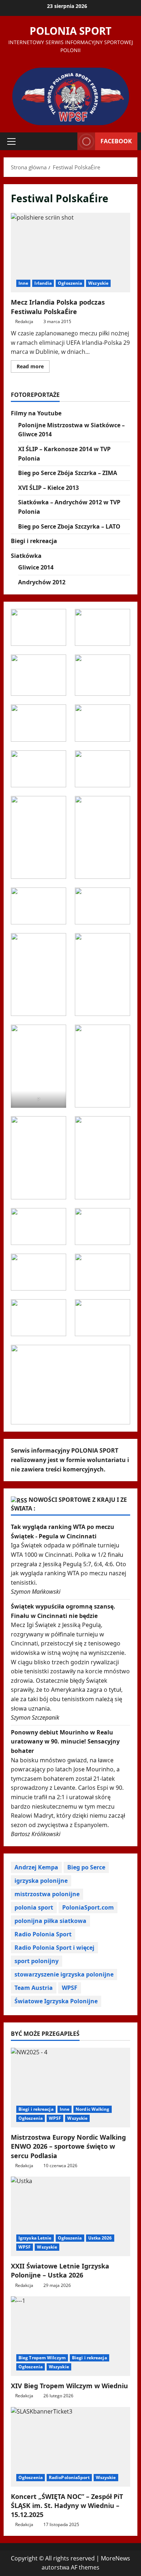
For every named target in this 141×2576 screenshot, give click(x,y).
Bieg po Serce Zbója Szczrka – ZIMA (68, 473)
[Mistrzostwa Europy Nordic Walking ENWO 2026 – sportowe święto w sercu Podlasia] (70, 2088)
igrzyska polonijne (41, 1881)
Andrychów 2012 (42, 582)
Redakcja (24, 321)
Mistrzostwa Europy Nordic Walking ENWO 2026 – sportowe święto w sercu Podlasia (68, 2146)
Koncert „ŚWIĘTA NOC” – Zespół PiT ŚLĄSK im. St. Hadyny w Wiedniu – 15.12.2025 (67, 2505)
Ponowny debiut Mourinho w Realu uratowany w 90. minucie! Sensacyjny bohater (65, 1742)
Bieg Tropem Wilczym (42, 2358)
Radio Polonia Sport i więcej (54, 1948)
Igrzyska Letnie (35, 2238)
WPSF (70, 1988)
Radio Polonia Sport (43, 1934)
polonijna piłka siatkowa (50, 1921)
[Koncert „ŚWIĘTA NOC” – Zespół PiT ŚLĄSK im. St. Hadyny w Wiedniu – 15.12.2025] (70, 2447)
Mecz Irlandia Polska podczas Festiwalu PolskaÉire (70, 253)
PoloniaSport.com (88, 1907)
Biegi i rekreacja (34, 541)
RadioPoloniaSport (69, 2477)
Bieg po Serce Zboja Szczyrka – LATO (69, 526)
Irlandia (43, 283)
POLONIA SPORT (70, 31)
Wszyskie (98, 283)
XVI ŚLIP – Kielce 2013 (48, 488)
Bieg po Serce (86, 1867)
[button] (11, 141)
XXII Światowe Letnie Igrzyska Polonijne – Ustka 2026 (60, 2270)
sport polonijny (37, 1961)
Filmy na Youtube (36, 413)
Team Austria (34, 1988)
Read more (33, 368)
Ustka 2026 (100, 2238)
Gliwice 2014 (36, 567)
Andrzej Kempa (36, 1867)
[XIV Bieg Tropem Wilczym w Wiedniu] (70, 2336)
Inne (23, 283)
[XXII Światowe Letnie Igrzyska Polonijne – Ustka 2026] (70, 2216)
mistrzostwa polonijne (47, 1894)
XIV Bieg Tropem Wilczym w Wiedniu (69, 2386)
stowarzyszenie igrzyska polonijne (64, 1974)
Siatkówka (26, 556)
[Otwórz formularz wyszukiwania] (68, 141)
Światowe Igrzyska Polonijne (56, 2001)
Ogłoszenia (70, 283)
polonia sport (34, 1907)
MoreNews (116, 2558)
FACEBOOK (116, 141)
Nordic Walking (92, 2109)
